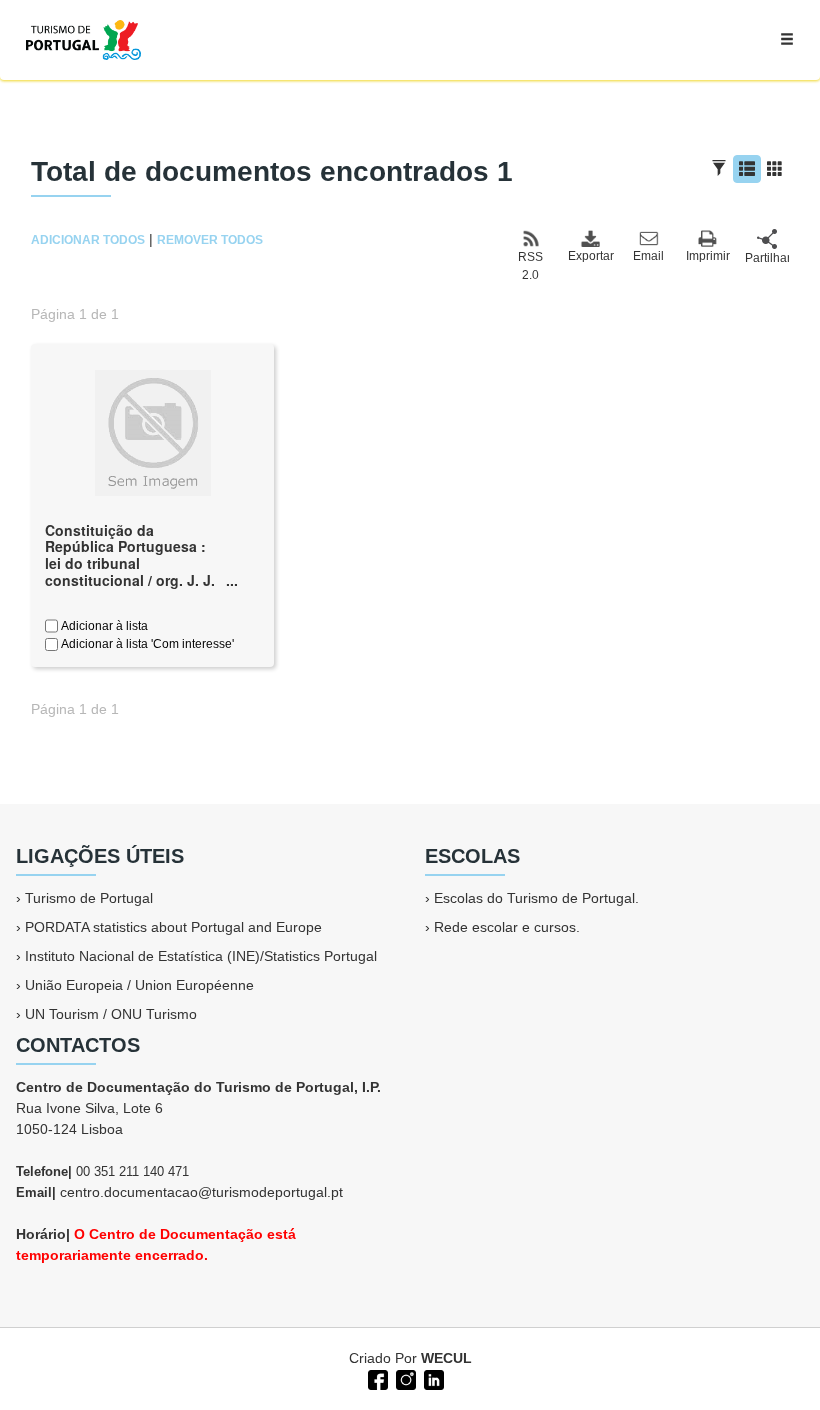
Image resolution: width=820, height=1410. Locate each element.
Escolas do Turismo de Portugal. (536, 898)
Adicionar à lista (103, 626)
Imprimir (708, 256)
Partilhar (767, 258)
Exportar (590, 256)
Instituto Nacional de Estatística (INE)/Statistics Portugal (201, 956)
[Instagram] (404, 1378)
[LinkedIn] (432, 1378)
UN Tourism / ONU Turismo (111, 1014)
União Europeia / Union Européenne (139, 985)
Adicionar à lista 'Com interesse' (146, 644)
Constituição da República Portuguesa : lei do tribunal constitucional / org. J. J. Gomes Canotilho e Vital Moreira (130, 572)
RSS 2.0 (530, 266)
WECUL (446, 1358)
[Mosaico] (775, 169)
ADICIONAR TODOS (88, 240)
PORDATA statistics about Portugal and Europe (173, 927)
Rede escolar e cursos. (507, 927)
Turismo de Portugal (89, 898)
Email (648, 256)
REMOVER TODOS (210, 240)
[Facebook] (376, 1378)
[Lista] (747, 169)
